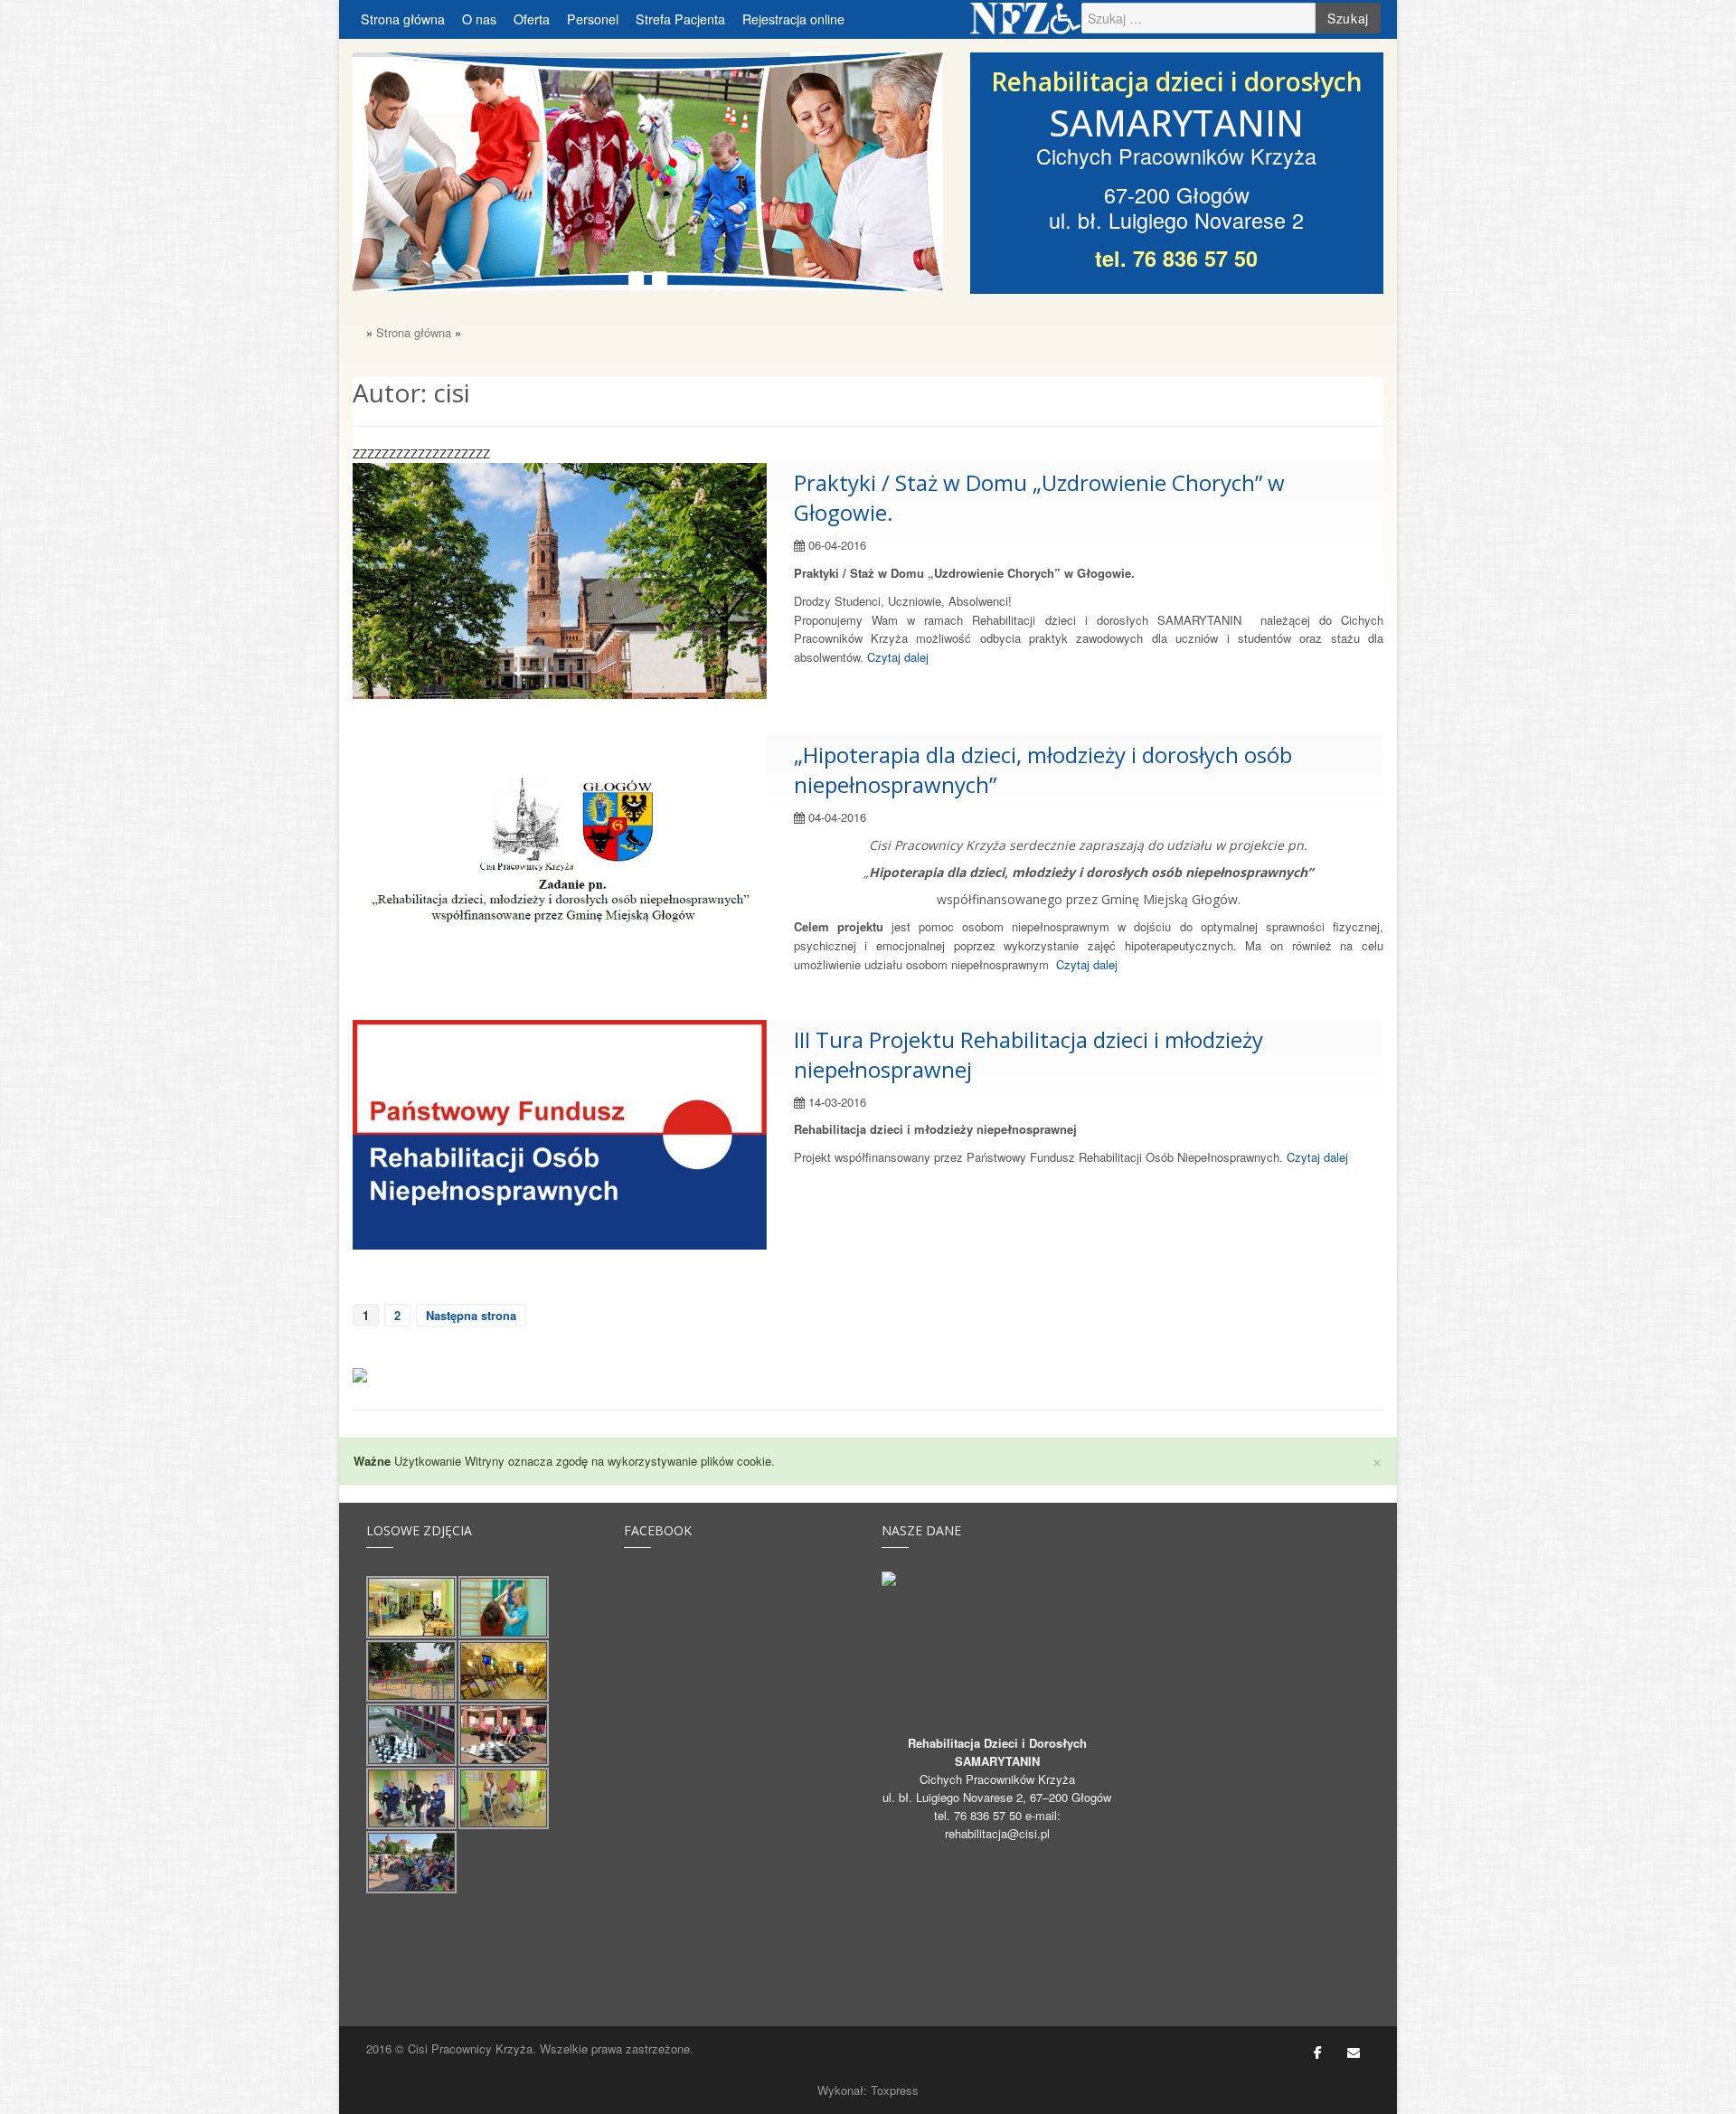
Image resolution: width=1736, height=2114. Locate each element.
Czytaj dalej (898, 657)
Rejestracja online (793, 19)
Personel (593, 19)
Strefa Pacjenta (680, 19)
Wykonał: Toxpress (868, 2090)
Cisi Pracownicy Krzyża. (472, 2048)
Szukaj (1348, 18)
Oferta (532, 19)
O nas (479, 19)
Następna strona (471, 1315)
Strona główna (403, 19)
